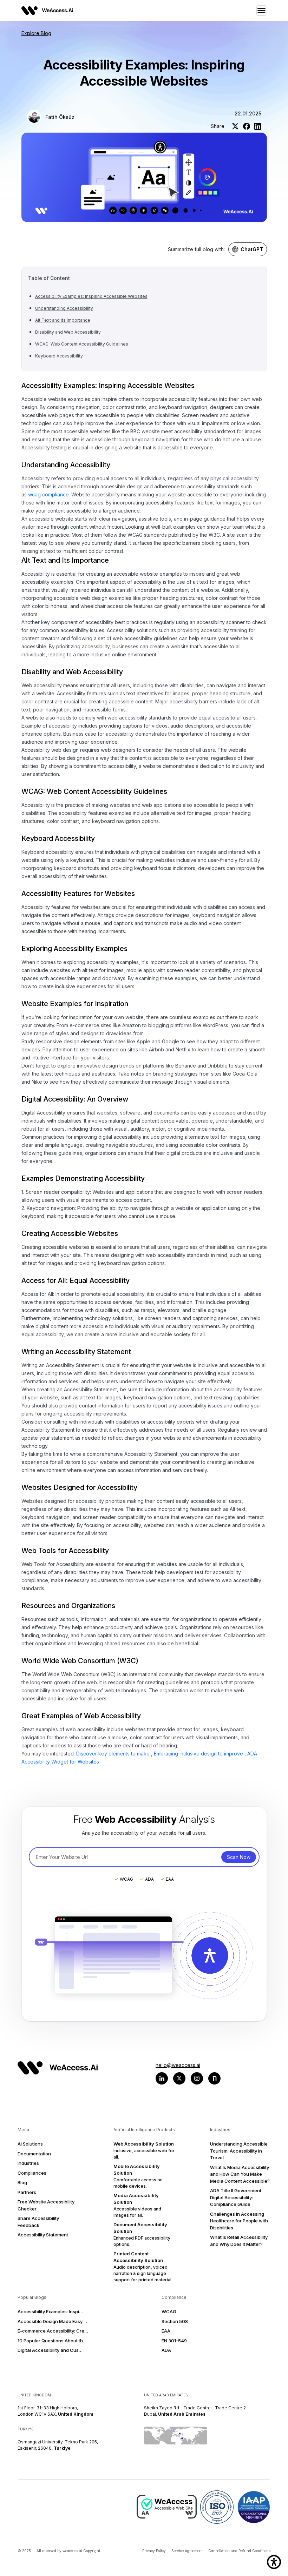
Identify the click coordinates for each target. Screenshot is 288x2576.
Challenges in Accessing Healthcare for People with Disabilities (239, 2221)
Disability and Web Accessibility (68, 332)
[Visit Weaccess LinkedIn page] (162, 2078)
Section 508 (175, 2321)
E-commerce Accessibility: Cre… (53, 2331)
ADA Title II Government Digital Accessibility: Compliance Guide (236, 2197)
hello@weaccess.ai (178, 2065)
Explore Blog (36, 33)
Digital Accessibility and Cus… (50, 2350)
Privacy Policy (154, 2551)
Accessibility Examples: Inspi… (50, 2311)
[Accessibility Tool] (274, 2562)
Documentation (34, 2154)
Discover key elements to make (113, 1754)
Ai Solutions (30, 2144)
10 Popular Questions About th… (52, 2341)
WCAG (169, 2311)
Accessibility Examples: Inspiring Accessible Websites (91, 296)
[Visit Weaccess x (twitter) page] (179, 2078)
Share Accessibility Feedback (38, 2222)
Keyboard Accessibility (59, 356)
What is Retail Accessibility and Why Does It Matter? (239, 2241)
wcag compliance (48, 494)
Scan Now (239, 1857)
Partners (27, 2192)
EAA (166, 2331)
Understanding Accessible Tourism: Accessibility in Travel (239, 2151)
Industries (28, 2163)
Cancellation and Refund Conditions (239, 2551)
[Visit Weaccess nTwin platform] (214, 2078)
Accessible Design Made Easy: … (53, 2321)
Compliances (32, 2173)
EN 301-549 (174, 2341)
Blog (22, 2182)
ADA (166, 2350)
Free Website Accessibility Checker (46, 2205)
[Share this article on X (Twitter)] (235, 126)
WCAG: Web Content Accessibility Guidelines (82, 344)
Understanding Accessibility (64, 308)
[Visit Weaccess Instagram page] (197, 2078)
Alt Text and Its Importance (63, 320)
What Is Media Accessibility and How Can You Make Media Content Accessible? (240, 2174)
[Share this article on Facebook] (247, 126)
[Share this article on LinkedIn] (258, 126)
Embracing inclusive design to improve (198, 1754)
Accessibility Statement (43, 2235)
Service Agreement (187, 2551)
